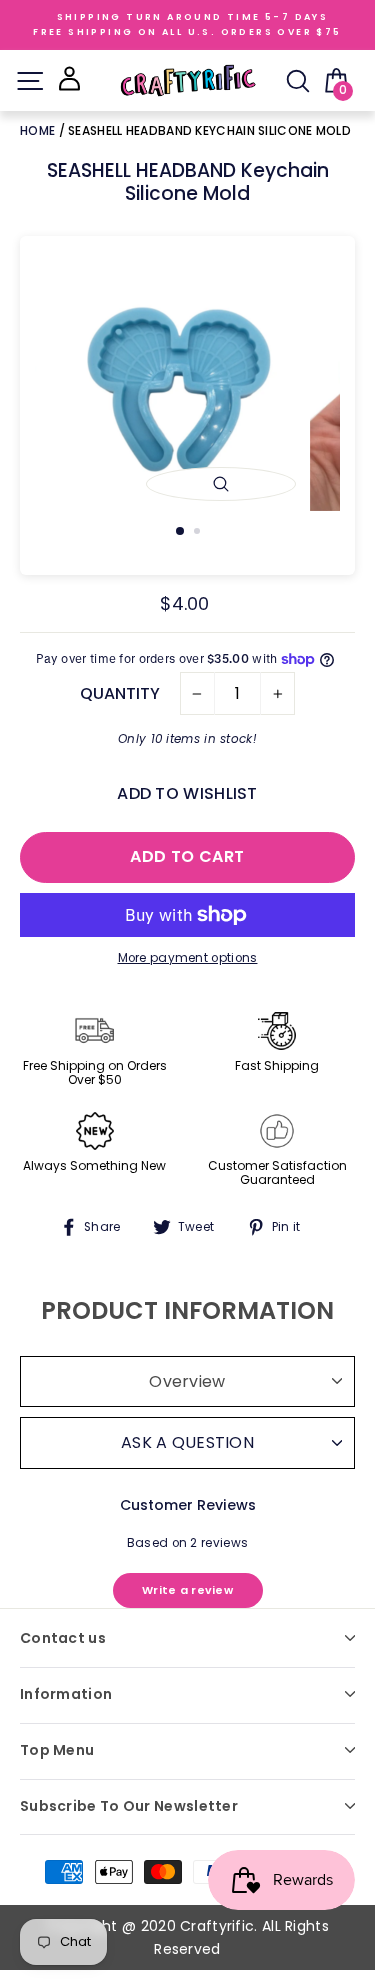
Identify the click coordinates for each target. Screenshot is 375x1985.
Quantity (120, 693)
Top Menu (57, 1750)
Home (39, 130)
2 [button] (199, 533)
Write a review (187, 1590)
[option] (188, 391)
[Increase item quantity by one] (277, 694)
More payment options (188, 958)
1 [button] (181, 532)
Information (66, 1694)
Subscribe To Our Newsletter (129, 1806)
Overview (187, 1381)
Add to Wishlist (187, 793)
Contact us (63, 1638)
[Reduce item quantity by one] (197, 694)
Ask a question (187, 1442)
